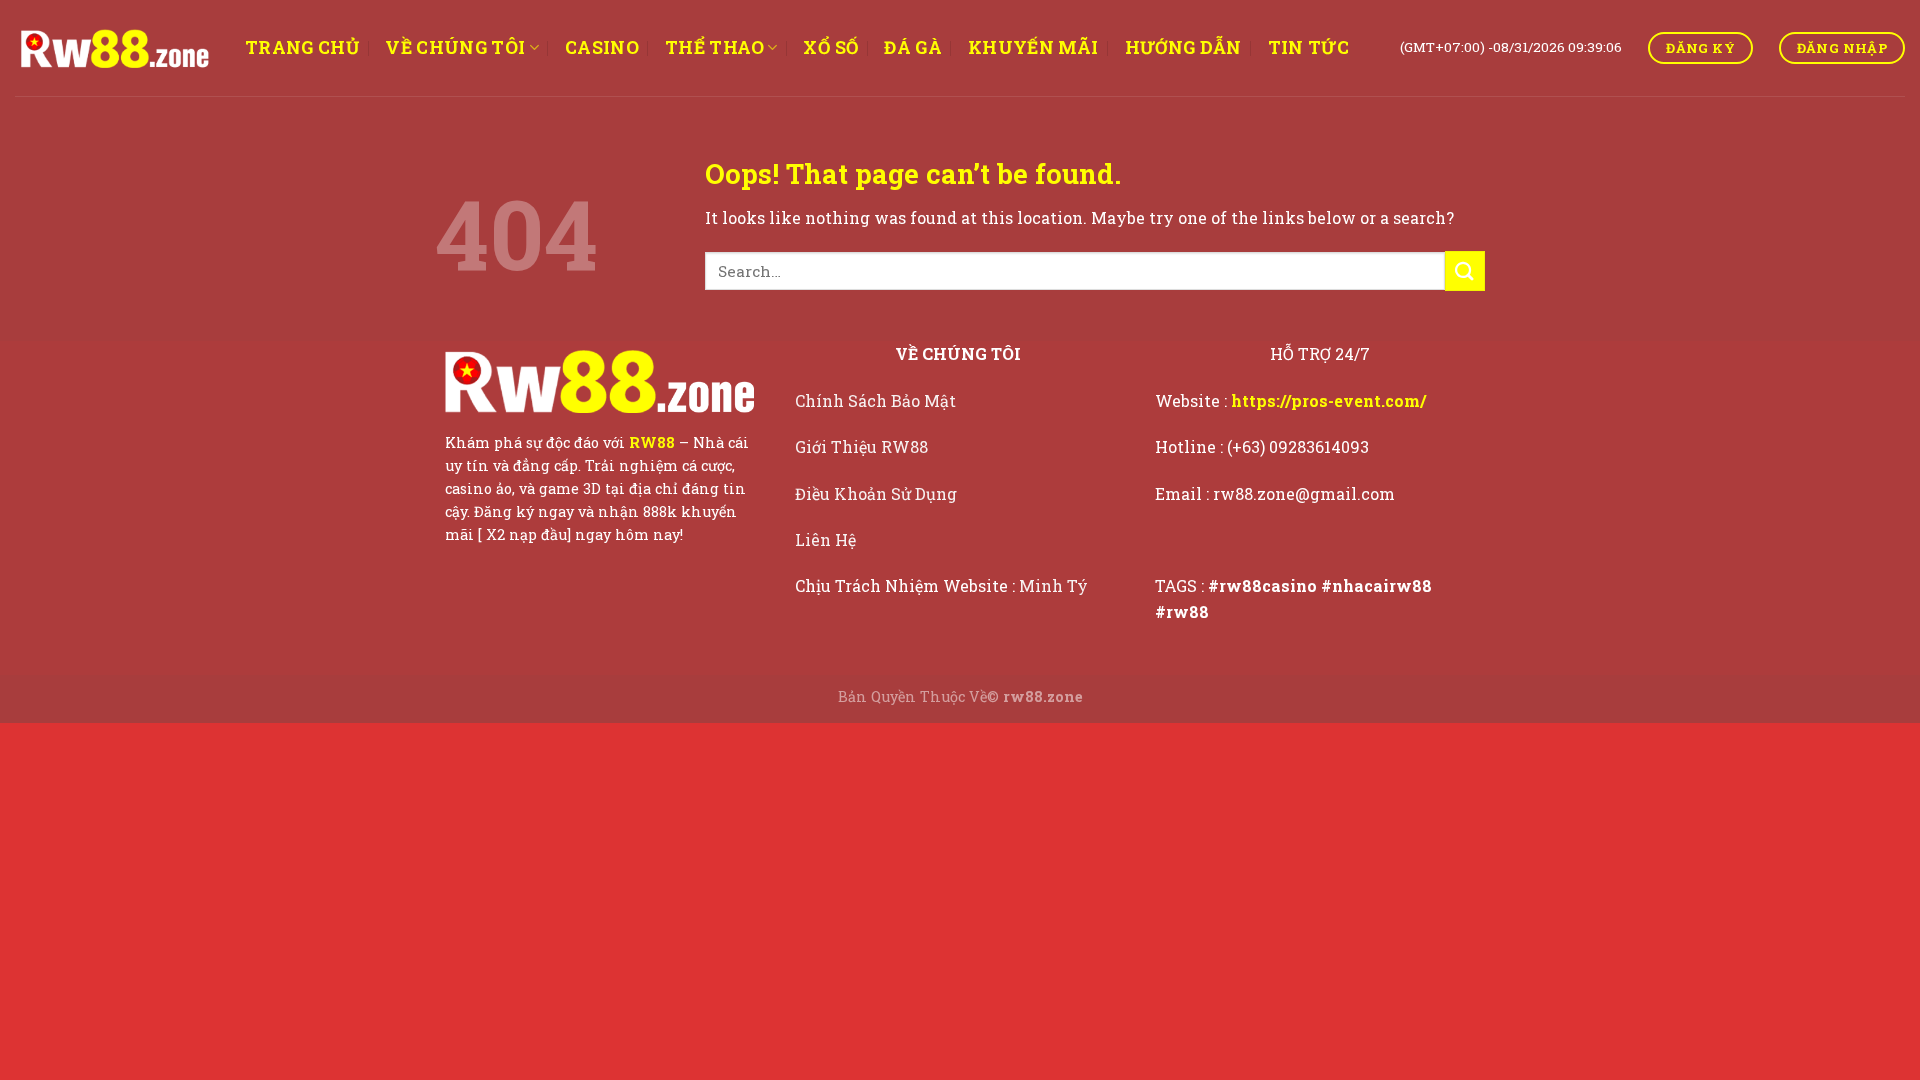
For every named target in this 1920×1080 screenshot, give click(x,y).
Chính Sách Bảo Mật (877, 400)
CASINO (602, 47)
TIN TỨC (1308, 47)
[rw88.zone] (115, 47)
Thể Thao (714, 47)
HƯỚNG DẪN (1183, 47)
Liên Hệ (827, 539)
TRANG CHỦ (302, 47)
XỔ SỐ (830, 47)
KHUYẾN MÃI (1033, 47)
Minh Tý (1055, 585)
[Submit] (1465, 270)
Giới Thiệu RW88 (863, 446)
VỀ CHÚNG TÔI (455, 47)
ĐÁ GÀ (913, 47)
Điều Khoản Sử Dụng (878, 493)
